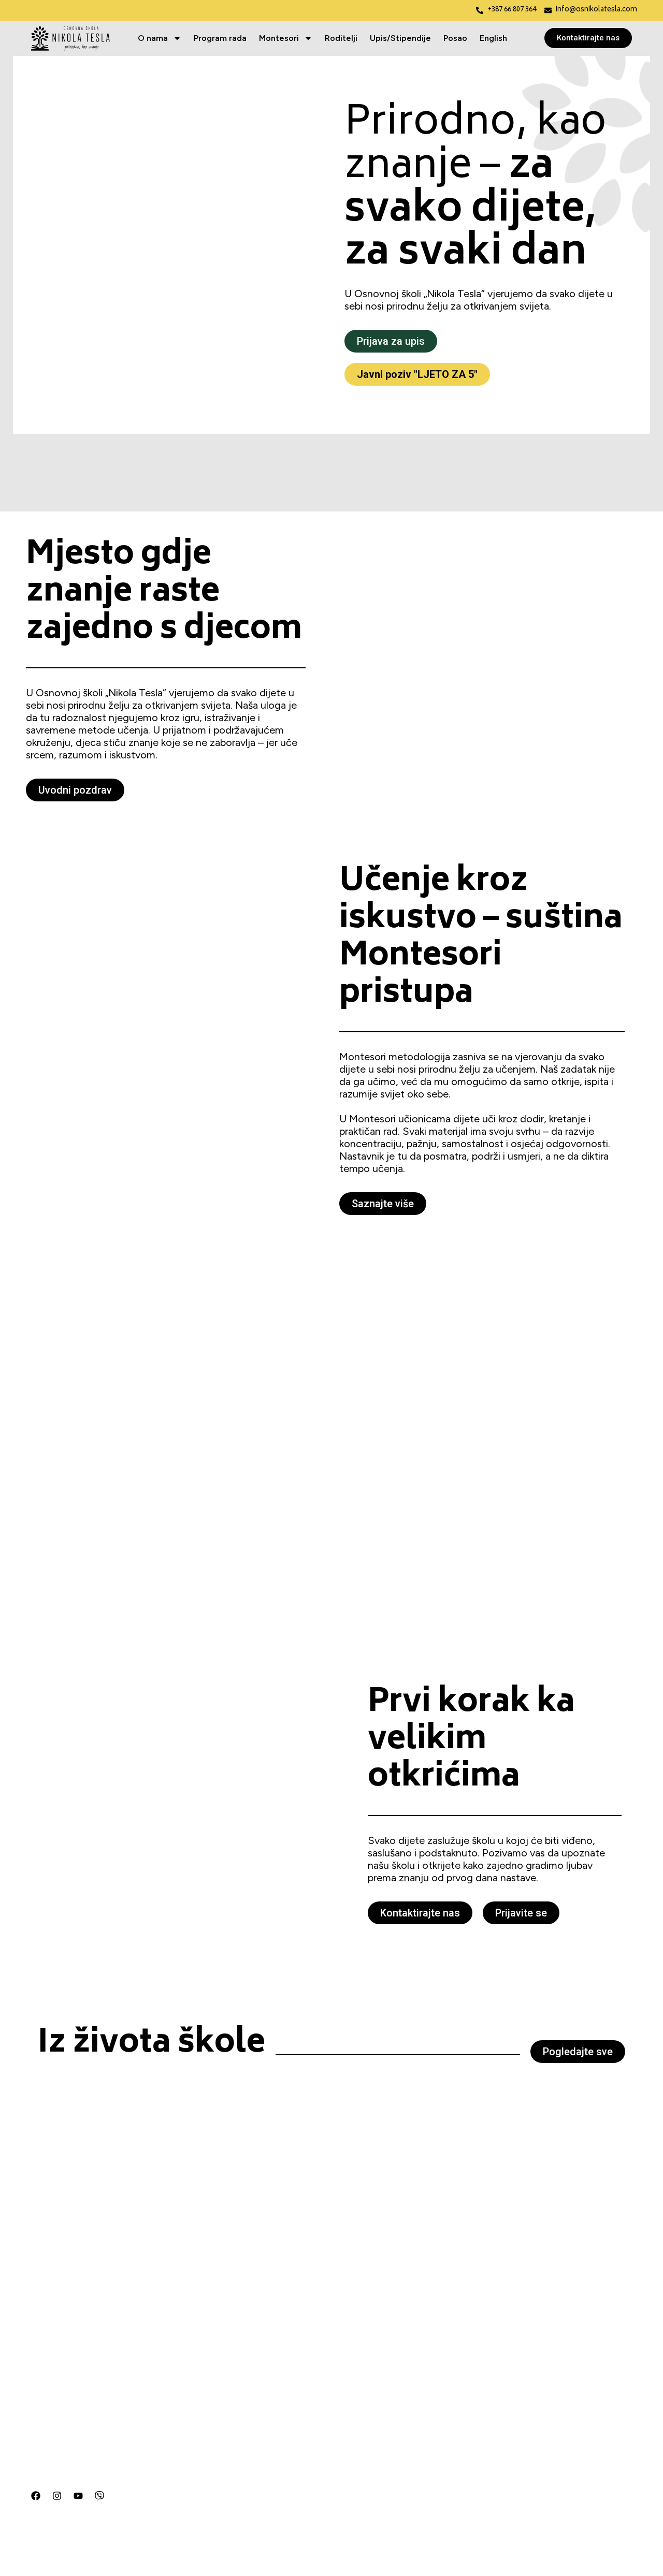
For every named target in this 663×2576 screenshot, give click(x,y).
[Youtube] (78, 2496)
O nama (153, 38)
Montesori (279, 38)
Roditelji (341, 38)
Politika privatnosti (184, 2532)
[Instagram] (57, 2496)
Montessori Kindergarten (197, 2449)
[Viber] (99, 2496)
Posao (455, 38)
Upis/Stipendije (400, 38)
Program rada (220, 38)
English (493, 38)
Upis (158, 2515)
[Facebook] (36, 2496)
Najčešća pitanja (181, 2482)
